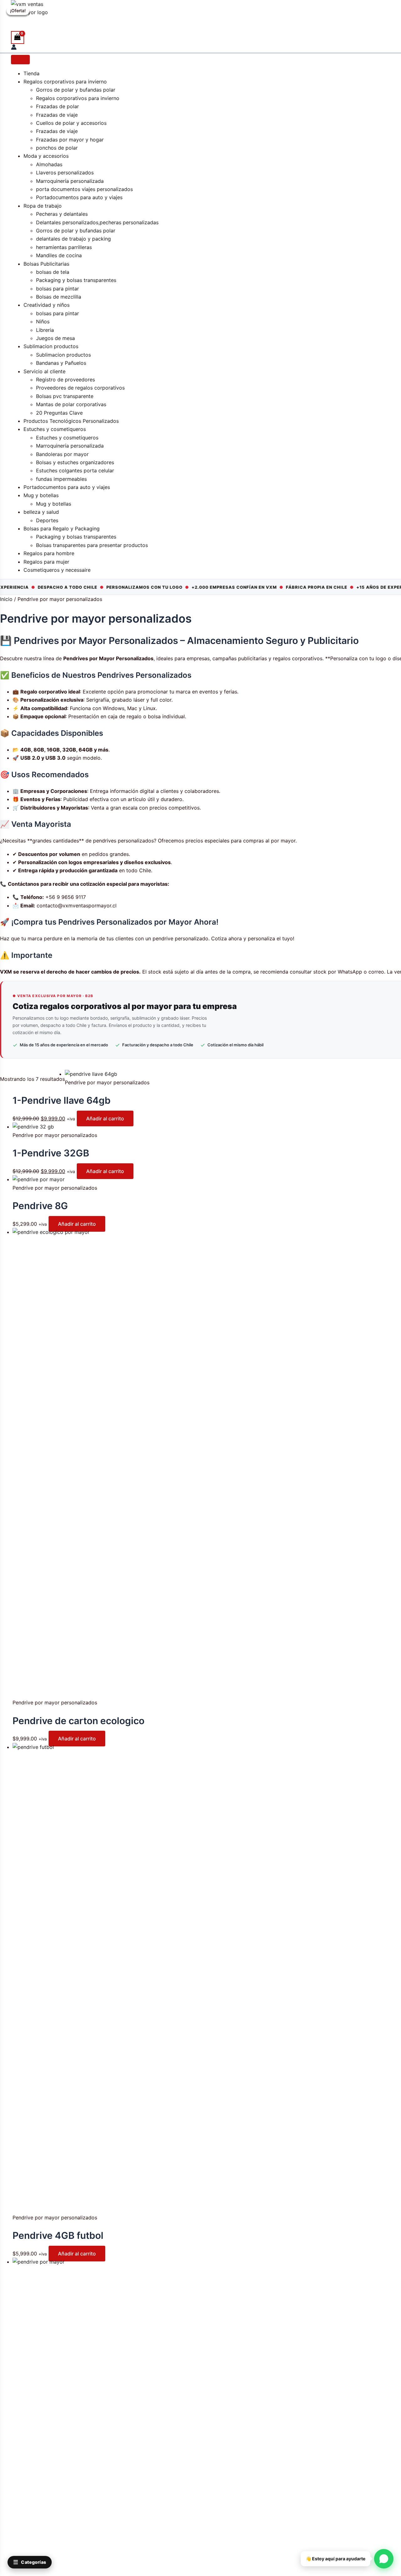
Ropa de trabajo (43, 206)
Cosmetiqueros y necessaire (57, 570)
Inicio (6, 599)
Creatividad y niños (47, 305)
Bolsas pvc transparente (65, 396)
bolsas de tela (53, 272)
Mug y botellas (41, 495)
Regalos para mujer (46, 562)
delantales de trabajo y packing (73, 239)
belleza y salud (41, 512)
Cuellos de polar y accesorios (71, 123)
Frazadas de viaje (57, 115)
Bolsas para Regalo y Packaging (62, 528)
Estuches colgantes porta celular (75, 470)
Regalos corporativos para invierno (65, 82)
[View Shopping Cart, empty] (18, 37)
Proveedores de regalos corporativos (80, 388)
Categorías (30, 2562)
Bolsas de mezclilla (59, 297)
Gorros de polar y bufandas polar (76, 90)
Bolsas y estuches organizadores (75, 462)
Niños (43, 321)
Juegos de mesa (55, 338)
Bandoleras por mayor (62, 454)
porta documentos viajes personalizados (84, 189)
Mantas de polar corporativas (71, 404)
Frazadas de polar (57, 106)
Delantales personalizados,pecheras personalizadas (97, 222)
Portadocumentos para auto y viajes (79, 197)
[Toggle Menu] (20, 60)
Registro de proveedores (65, 380)
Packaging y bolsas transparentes (76, 280)
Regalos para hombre (50, 553)
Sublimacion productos (51, 346)
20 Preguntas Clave (59, 413)
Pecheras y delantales (62, 214)
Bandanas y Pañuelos (61, 363)
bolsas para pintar (57, 289)
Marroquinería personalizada (70, 181)
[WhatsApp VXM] (384, 2559)
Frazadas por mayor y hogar (70, 140)
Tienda (31, 73)
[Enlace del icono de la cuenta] (14, 48)
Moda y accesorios (46, 156)
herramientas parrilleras (64, 247)
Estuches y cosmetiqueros (55, 429)
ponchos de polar (57, 148)
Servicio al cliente (44, 371)
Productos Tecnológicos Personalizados (71, 421)
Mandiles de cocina (59, 255)
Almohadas (49, 164)
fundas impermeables (61, 479)
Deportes (47, 520)
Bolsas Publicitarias (46, 264)
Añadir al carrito (105, 1118)
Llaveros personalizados (65, 173)
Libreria (45, 330)
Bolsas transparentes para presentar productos (92, 545)
